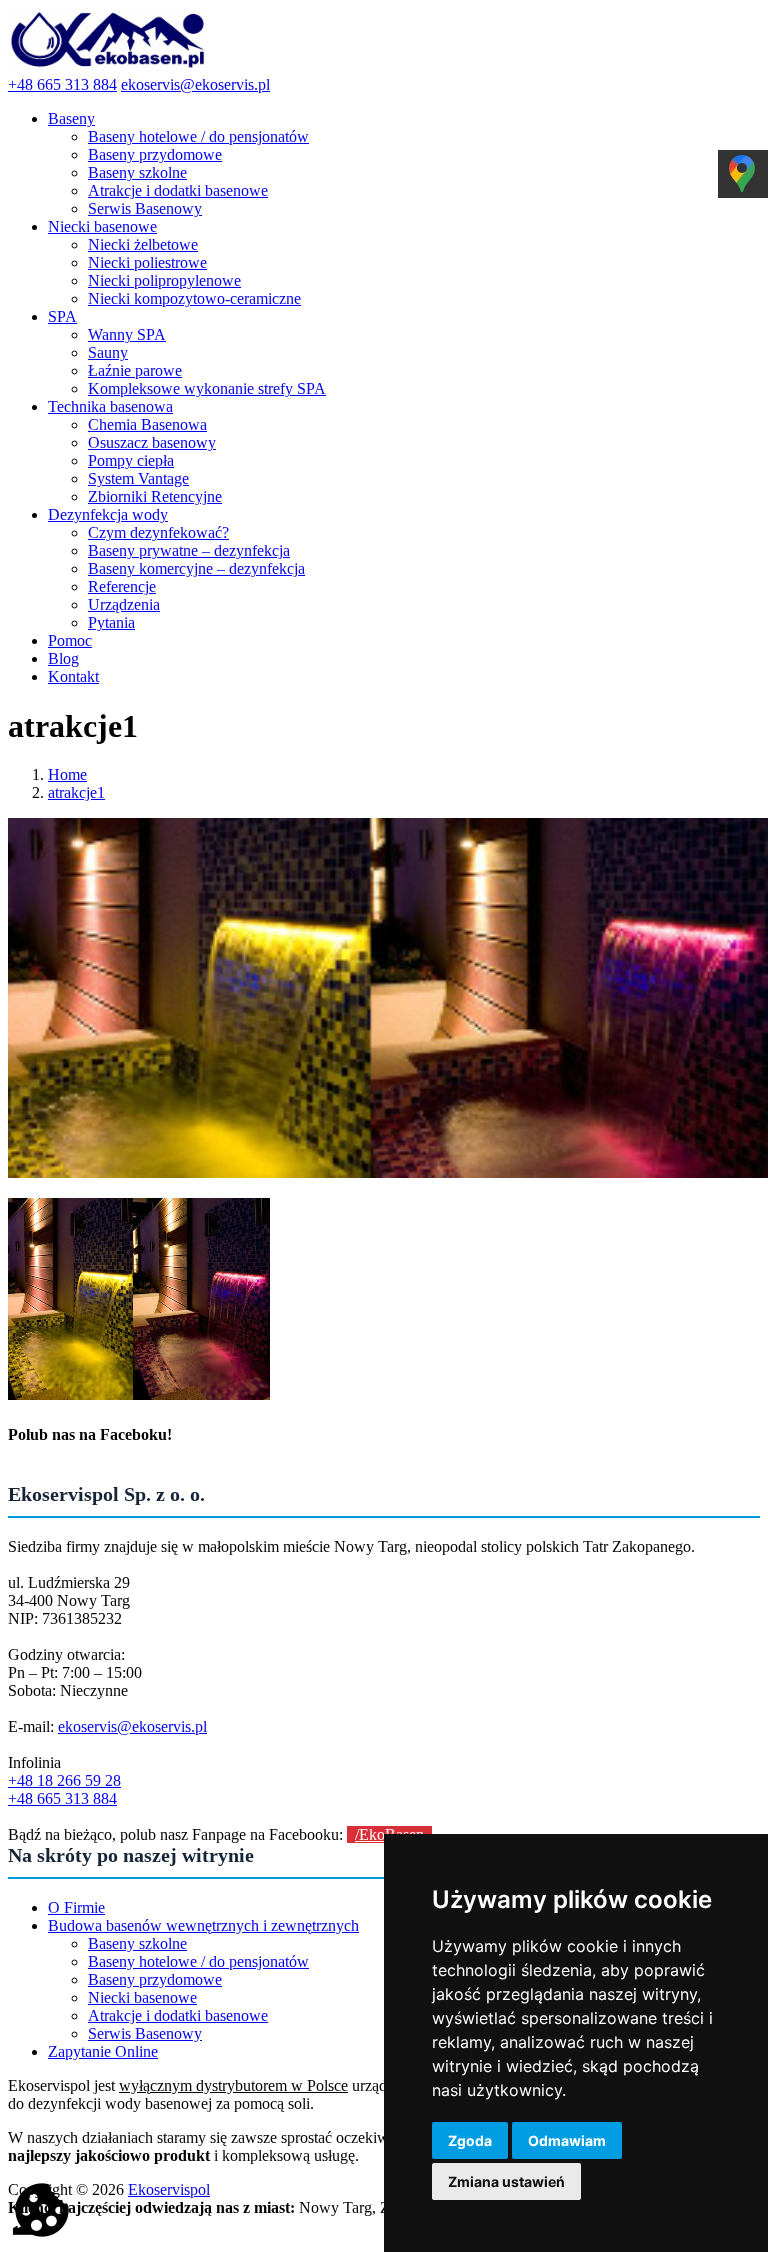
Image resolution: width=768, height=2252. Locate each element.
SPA (62, 316)
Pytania (111, 622)
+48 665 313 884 (62, 84)
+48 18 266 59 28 (64, 1780)
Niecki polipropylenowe (164, 280)
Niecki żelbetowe (143, 244)
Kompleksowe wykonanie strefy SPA (207, 388)
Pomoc (70, 640)
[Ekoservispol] (108, 66)
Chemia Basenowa (147, 424)
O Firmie (76, 1907)
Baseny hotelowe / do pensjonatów (198, 136)
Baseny (71, 118)
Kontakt (73, 676)
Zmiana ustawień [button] (506, 2181)
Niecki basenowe (102, 226)
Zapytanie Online (103, 2051)
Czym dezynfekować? (158, 532)
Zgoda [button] (470, 2140)
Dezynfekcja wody (108, 514)
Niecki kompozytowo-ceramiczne (194, 298)
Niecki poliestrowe (147, 262)
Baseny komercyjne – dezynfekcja (196, 568)
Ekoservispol (169, 2189)
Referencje (122, 586)
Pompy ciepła (131, 460)
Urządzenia (124, 604)
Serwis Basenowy (145, 208)
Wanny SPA (127, 334)
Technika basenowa (110, 406)
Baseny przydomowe (155, 154)
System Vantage (138, 478)
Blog (63, 658)
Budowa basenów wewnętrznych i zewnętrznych (203, 1925)
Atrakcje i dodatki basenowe (178, 190)
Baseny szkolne (137, 172)
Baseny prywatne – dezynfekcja (189, 550)
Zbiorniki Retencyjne (155, 496)
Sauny (108, 352)
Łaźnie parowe (135, 370)
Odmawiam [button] (567, 2140)
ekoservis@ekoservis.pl (195, 84)
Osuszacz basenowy (152, 442)
